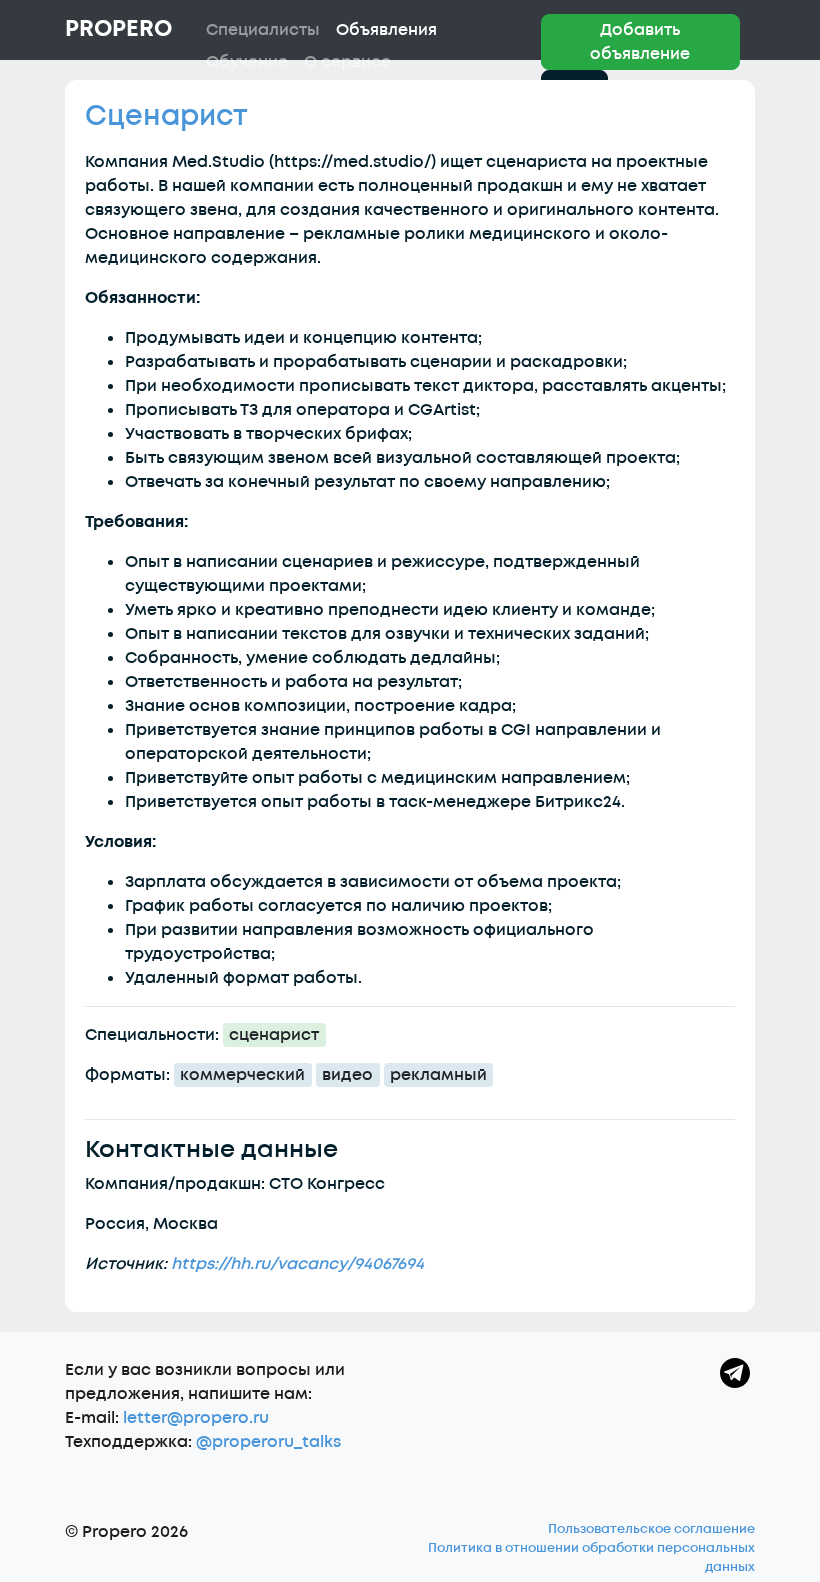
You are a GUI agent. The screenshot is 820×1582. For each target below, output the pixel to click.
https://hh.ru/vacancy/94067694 (297, 1264)
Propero (118, 29)
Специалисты (263, 30)
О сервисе (347, 62)
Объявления (386, 30)
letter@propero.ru (196, 1418)
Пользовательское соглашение (651, 1529)
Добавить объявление (640, 42)
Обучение (247, 62)
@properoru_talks (268, 1442)
